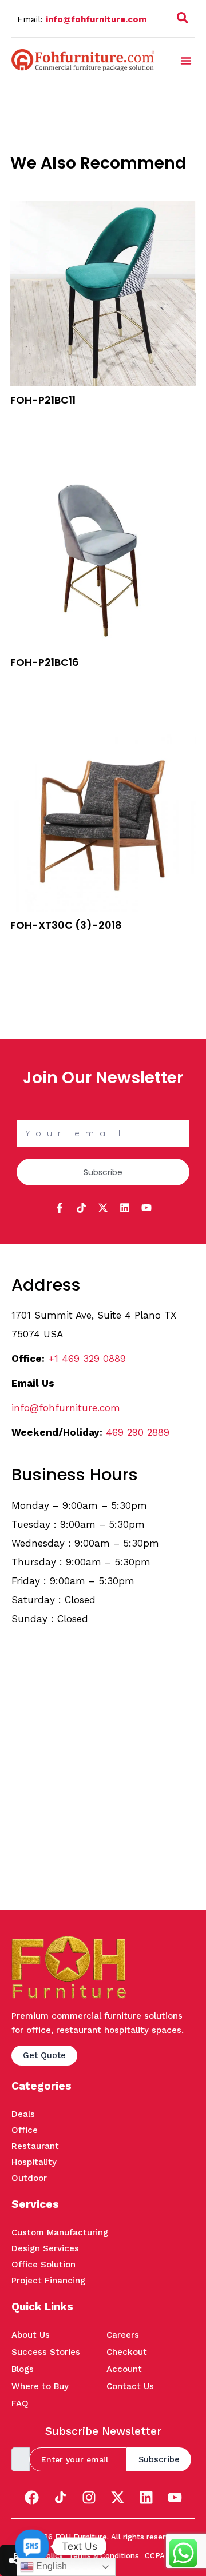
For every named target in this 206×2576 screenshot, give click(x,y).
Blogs (23, 2369)
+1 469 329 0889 (87, 1359)
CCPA (155, 2556)
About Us (31, 2335)
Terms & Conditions (104, 2556)
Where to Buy (40, 2386)
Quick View (32, 433)
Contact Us (130, 2386)
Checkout (127, 2352)
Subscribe (159, 2459)
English (50, 2566)
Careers (123, 2335)
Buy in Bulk (31, 418)
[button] (183, 20)
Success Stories (46, 2352)
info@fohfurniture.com (96, 19)
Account (124, 2369)
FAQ (20, 2403)
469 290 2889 (138, 1432)
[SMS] (32, 2546)
